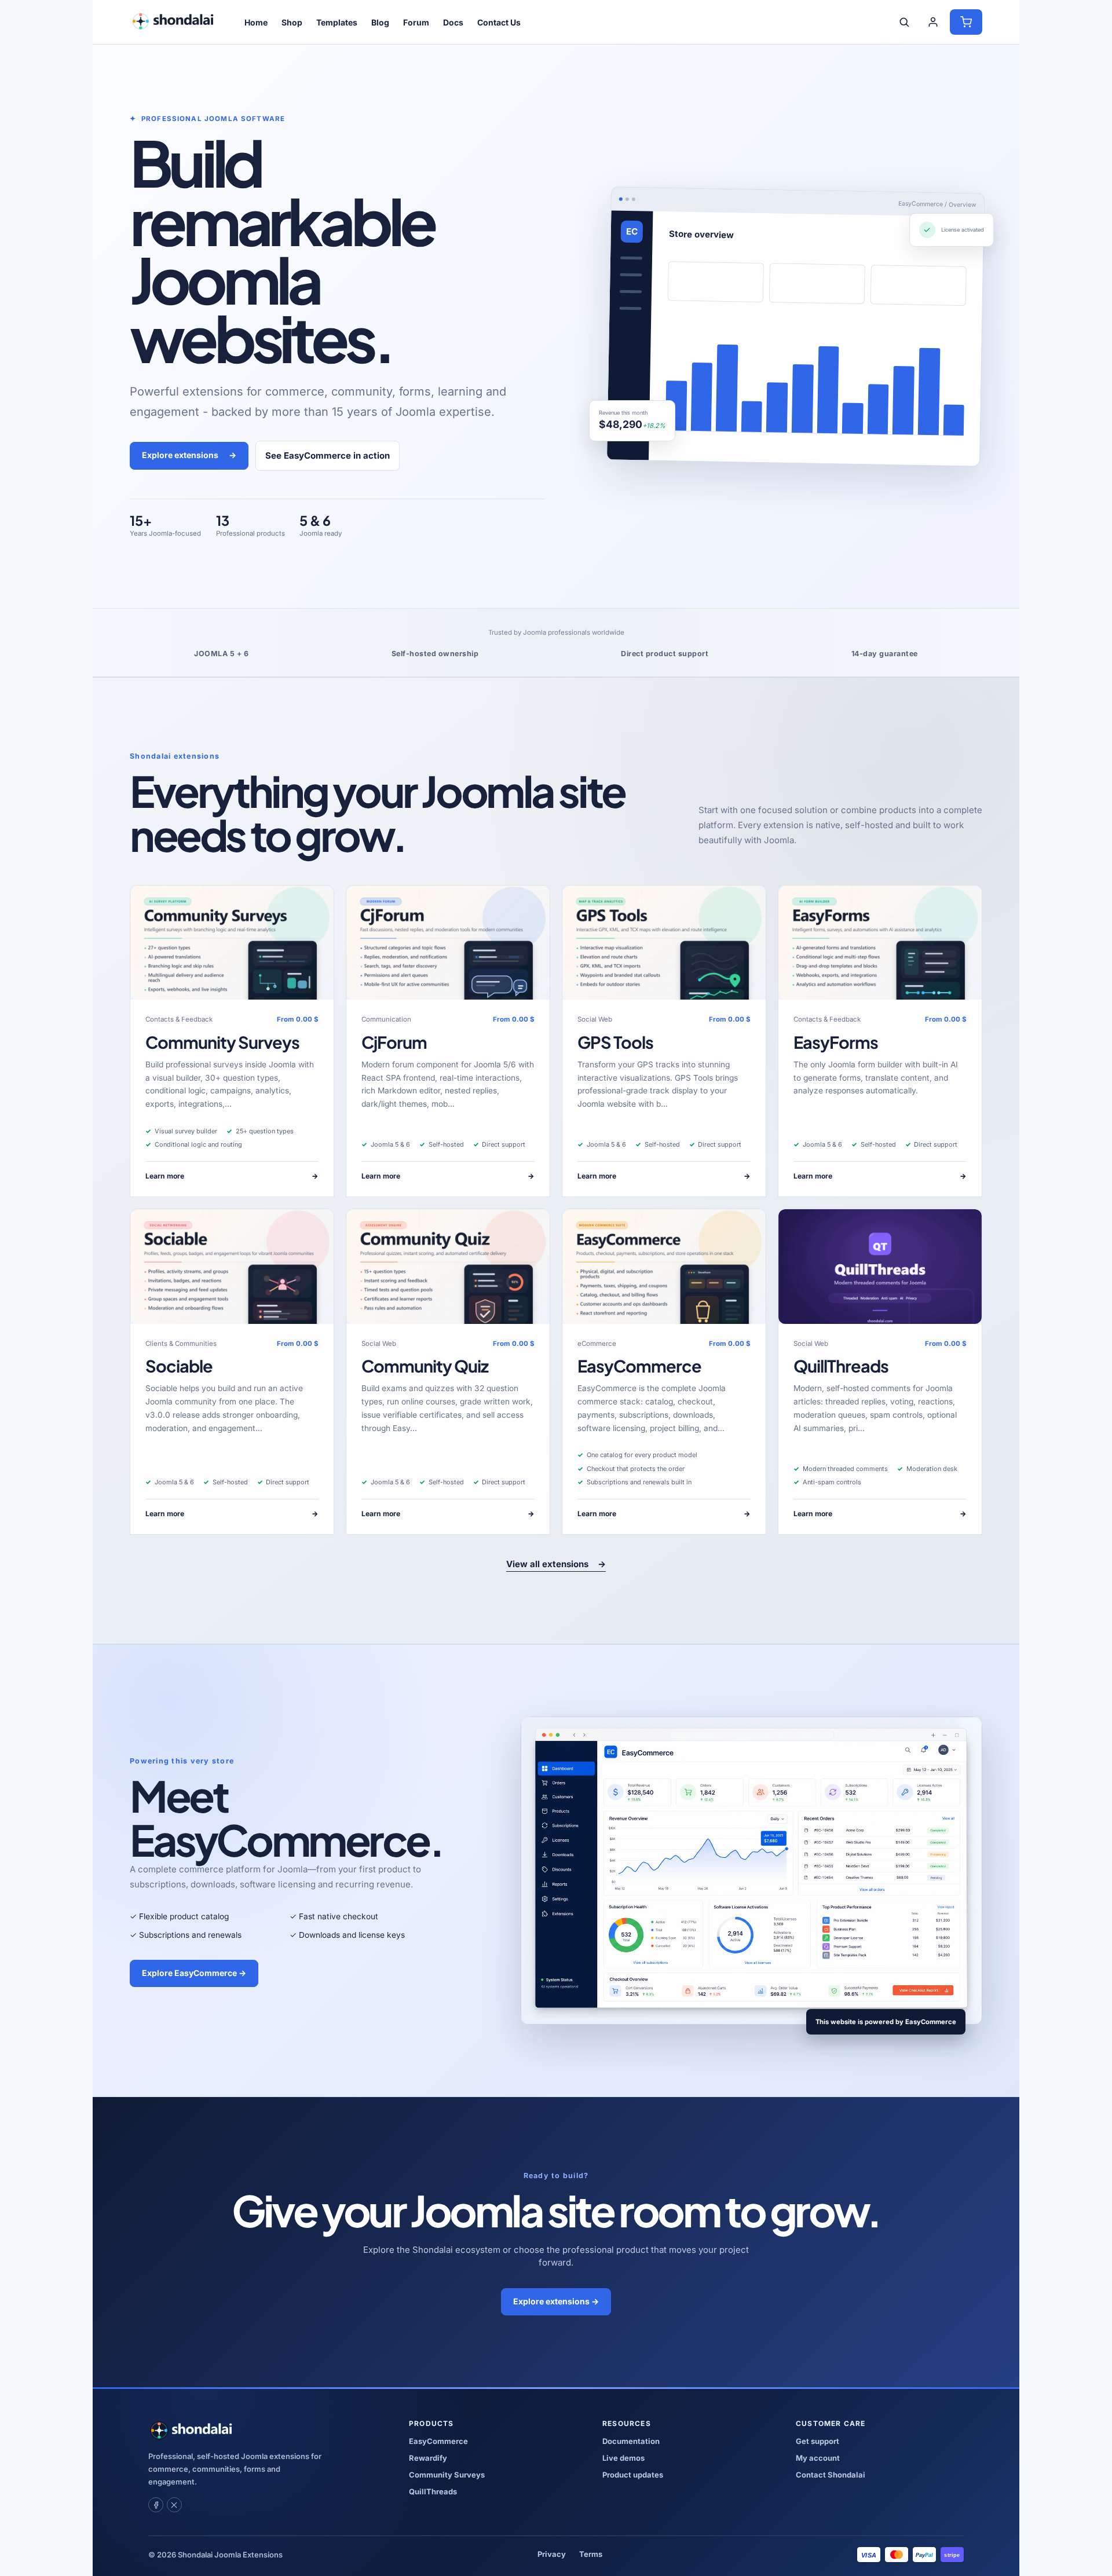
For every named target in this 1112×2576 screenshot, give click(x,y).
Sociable (179, 1366)
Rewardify (428, 2458)
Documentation (631, 2441)
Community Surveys (222, 1042)
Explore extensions (189, 455)
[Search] (904, 22)
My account (818, 2458)
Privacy (552, 2554)
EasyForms (836, 1042)
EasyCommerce (639, 1366)
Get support (817, 2441)
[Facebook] (156, 2505)
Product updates (633, 2475)
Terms (591, 2554)
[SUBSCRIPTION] (232, 943)
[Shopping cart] (966, 22)
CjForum (394, 1042)
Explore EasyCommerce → (194, 1973)
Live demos (623, 2458)
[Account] (933, 22)
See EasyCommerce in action (328, 455)
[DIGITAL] (880, 1266)
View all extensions (556, 1564)
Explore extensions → (556, 2301)
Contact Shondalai (831, 2475)
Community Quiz (425, 1366)
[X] (174, 2505)
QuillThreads (841, 1366)
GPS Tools (615, 1042)
